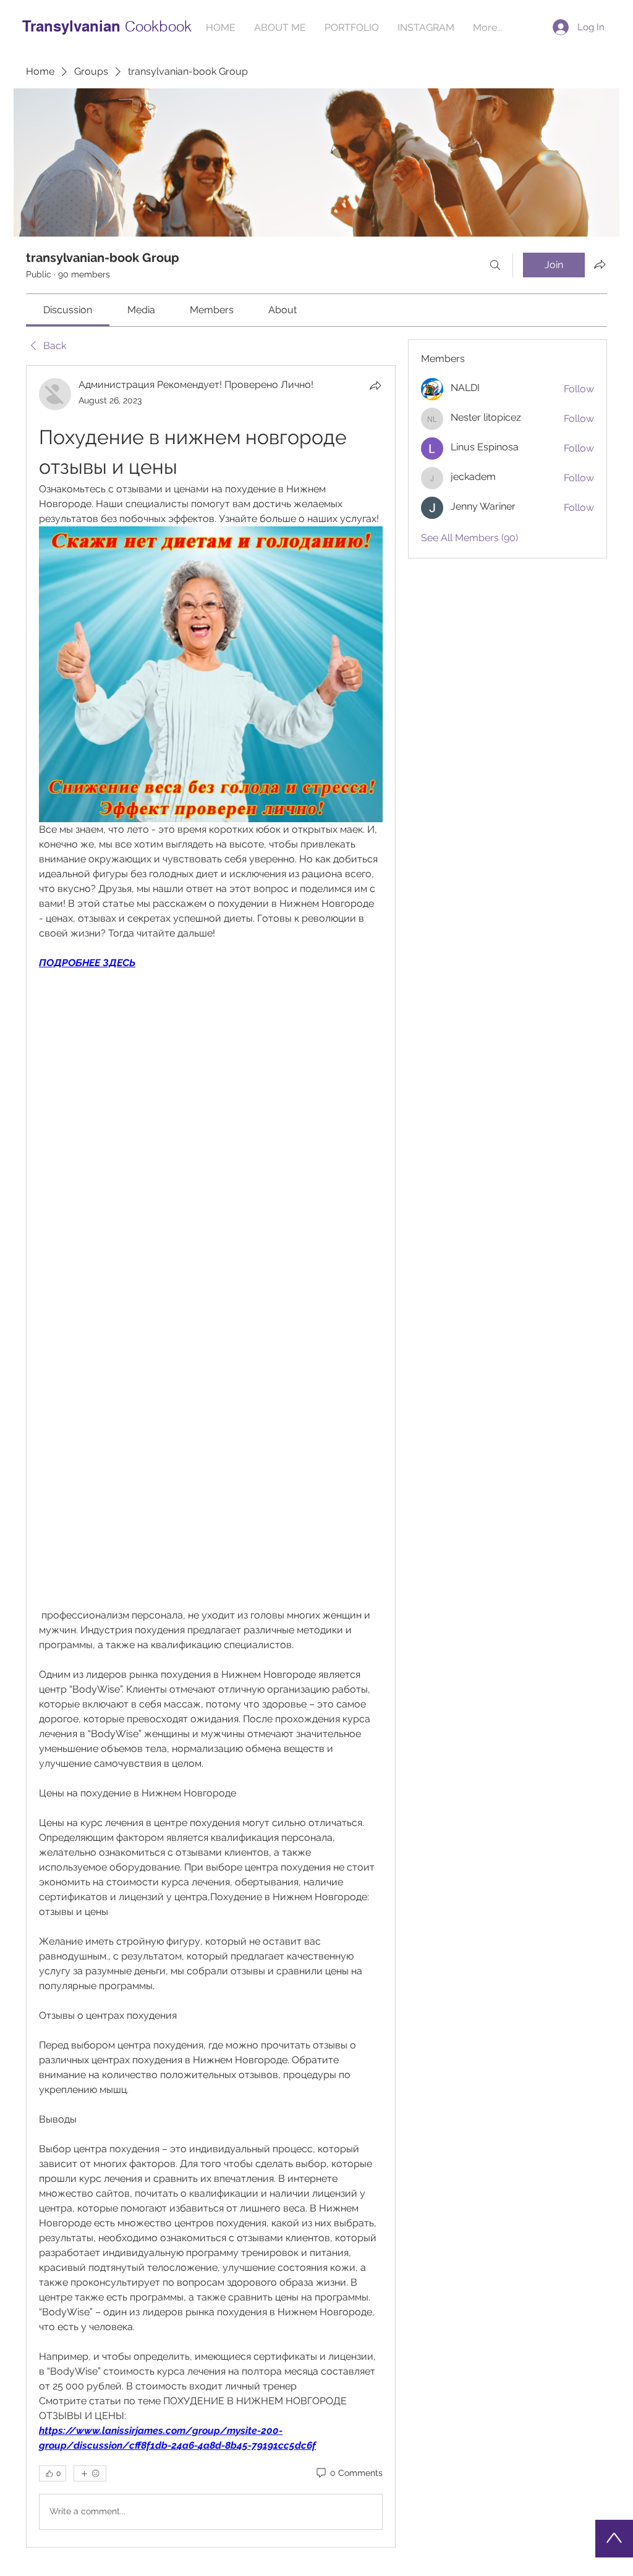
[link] (68, 310)
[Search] (495, 265)
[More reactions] (90, 2473)
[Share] (375, 385)
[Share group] (600, 264)
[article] (211, 1456)
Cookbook (158, 26)
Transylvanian (74, 26)
